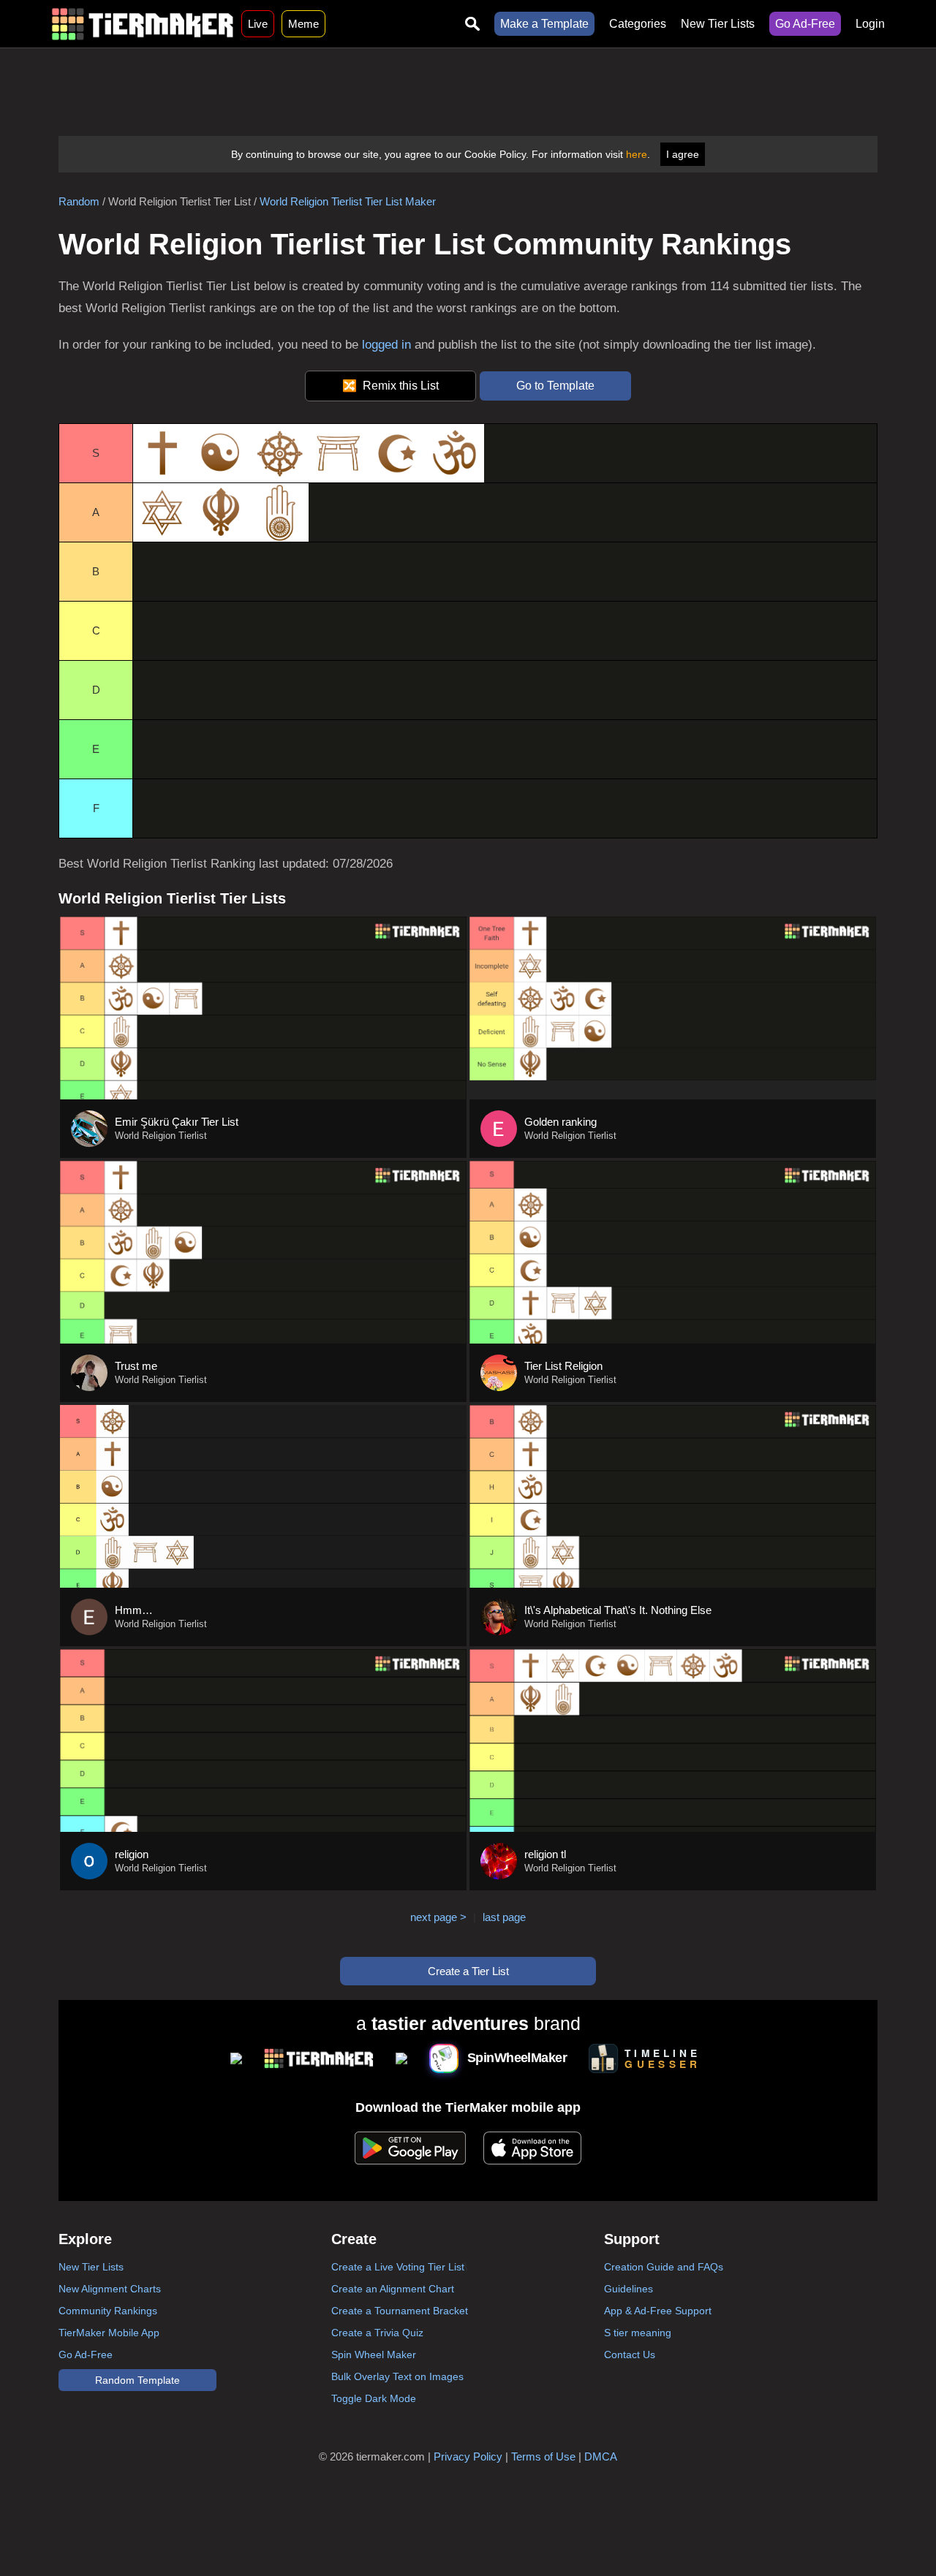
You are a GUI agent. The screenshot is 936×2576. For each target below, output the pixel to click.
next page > (438, 1917)
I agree (683, 154)
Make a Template (544, 24)
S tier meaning (638, 2333)
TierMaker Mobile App (109, 2333)
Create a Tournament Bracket (400, 2311)
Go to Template (555, 386)
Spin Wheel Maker (374, 2355)
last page (504, 1917)
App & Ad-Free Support (658, 2311)
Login (870, 24)
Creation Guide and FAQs (664, 2267)
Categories (638, 24)
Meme (303, 24)
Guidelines (629, 2289)
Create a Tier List (468, 1971)
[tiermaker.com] (143, 24)
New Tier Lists (718, 24)
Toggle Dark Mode (374, 2398)
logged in (386, 345)
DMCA (601, 2456)
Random (79, 201)
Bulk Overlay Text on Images (397, 2376)
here (637, 154)
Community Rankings (108, 2311)
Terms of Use (543, 2456)
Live (258, 24)
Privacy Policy (468, 2456)
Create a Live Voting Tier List (398, 2267)
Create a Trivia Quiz (377, 2333)
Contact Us (630, 2355)
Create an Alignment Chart (393, 2289)
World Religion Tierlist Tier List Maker (348, 201)
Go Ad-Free (805, 24)
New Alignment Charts (110, 2289)
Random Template (137, 2380)
